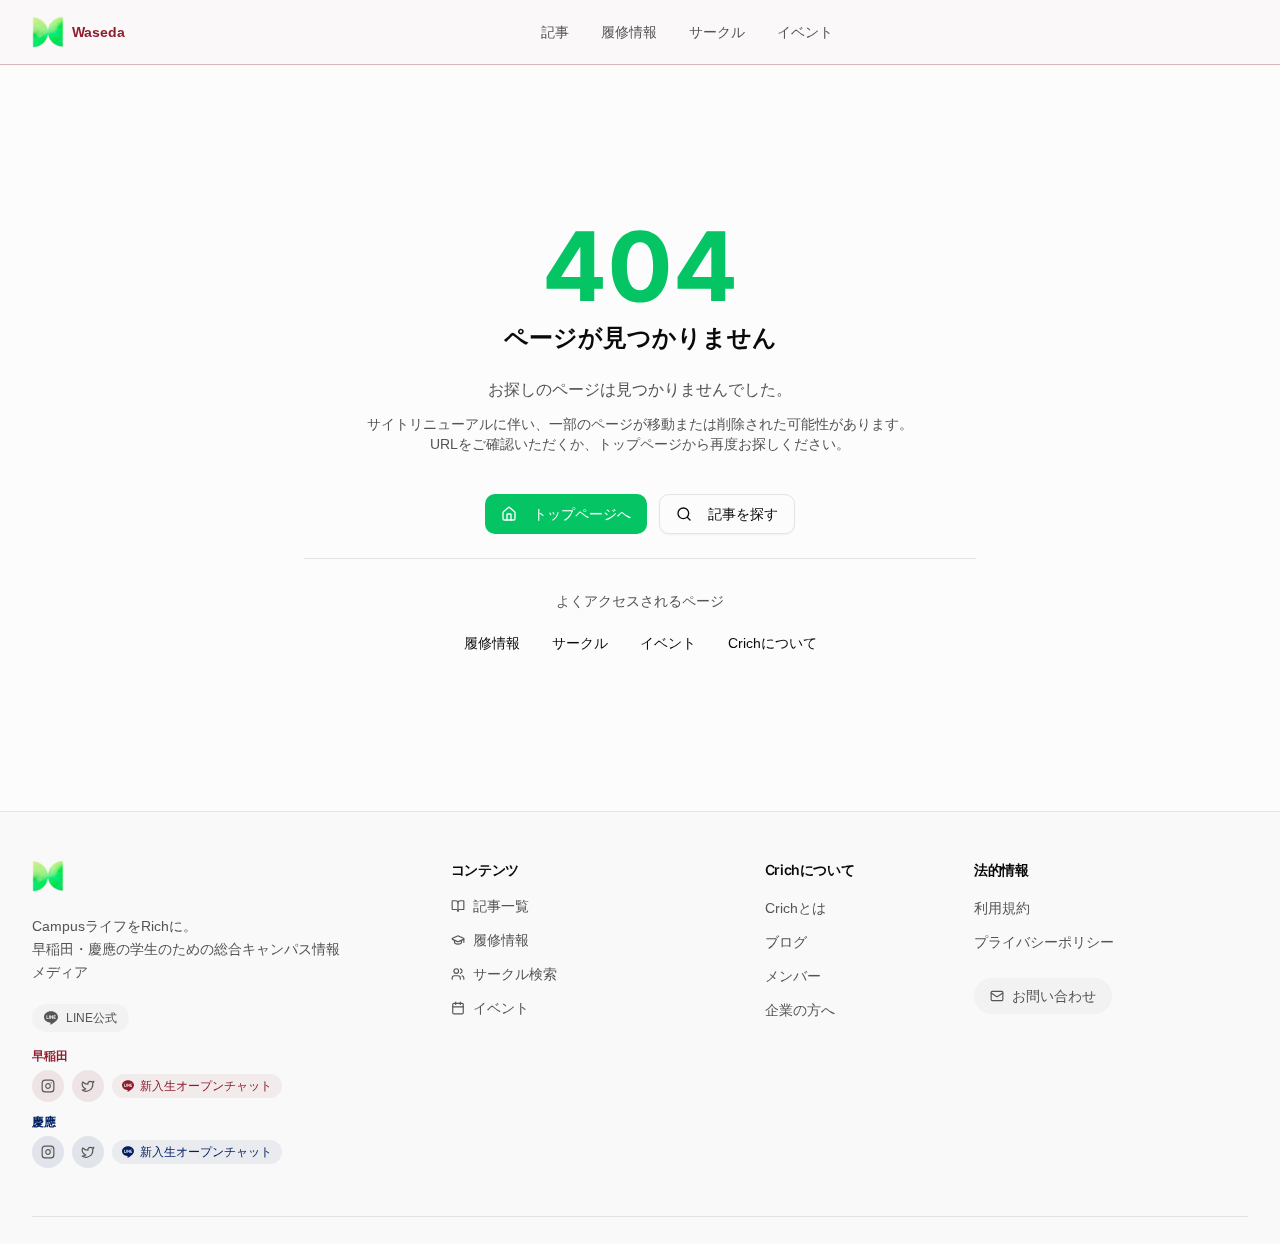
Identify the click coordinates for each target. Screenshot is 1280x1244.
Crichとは (795, 908)
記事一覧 (501, 906)
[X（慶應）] (88, 1152)
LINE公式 (91, 1018)
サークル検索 (515, 974)
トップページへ (582, 514)
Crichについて (772, 643)
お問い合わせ (1054, 996)
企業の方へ (800, 1010)
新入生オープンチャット (206, 1086)
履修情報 (629, 32)
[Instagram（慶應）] (48, 1152)
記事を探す (743, 514)
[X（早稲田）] (88, 1086)
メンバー (793, 976)
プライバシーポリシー (1044, 942)
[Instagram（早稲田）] (48, 1086)
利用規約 (1002, 908)
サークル (717, 32)
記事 (555, 32)
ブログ (786, 942)
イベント (805, 32)
